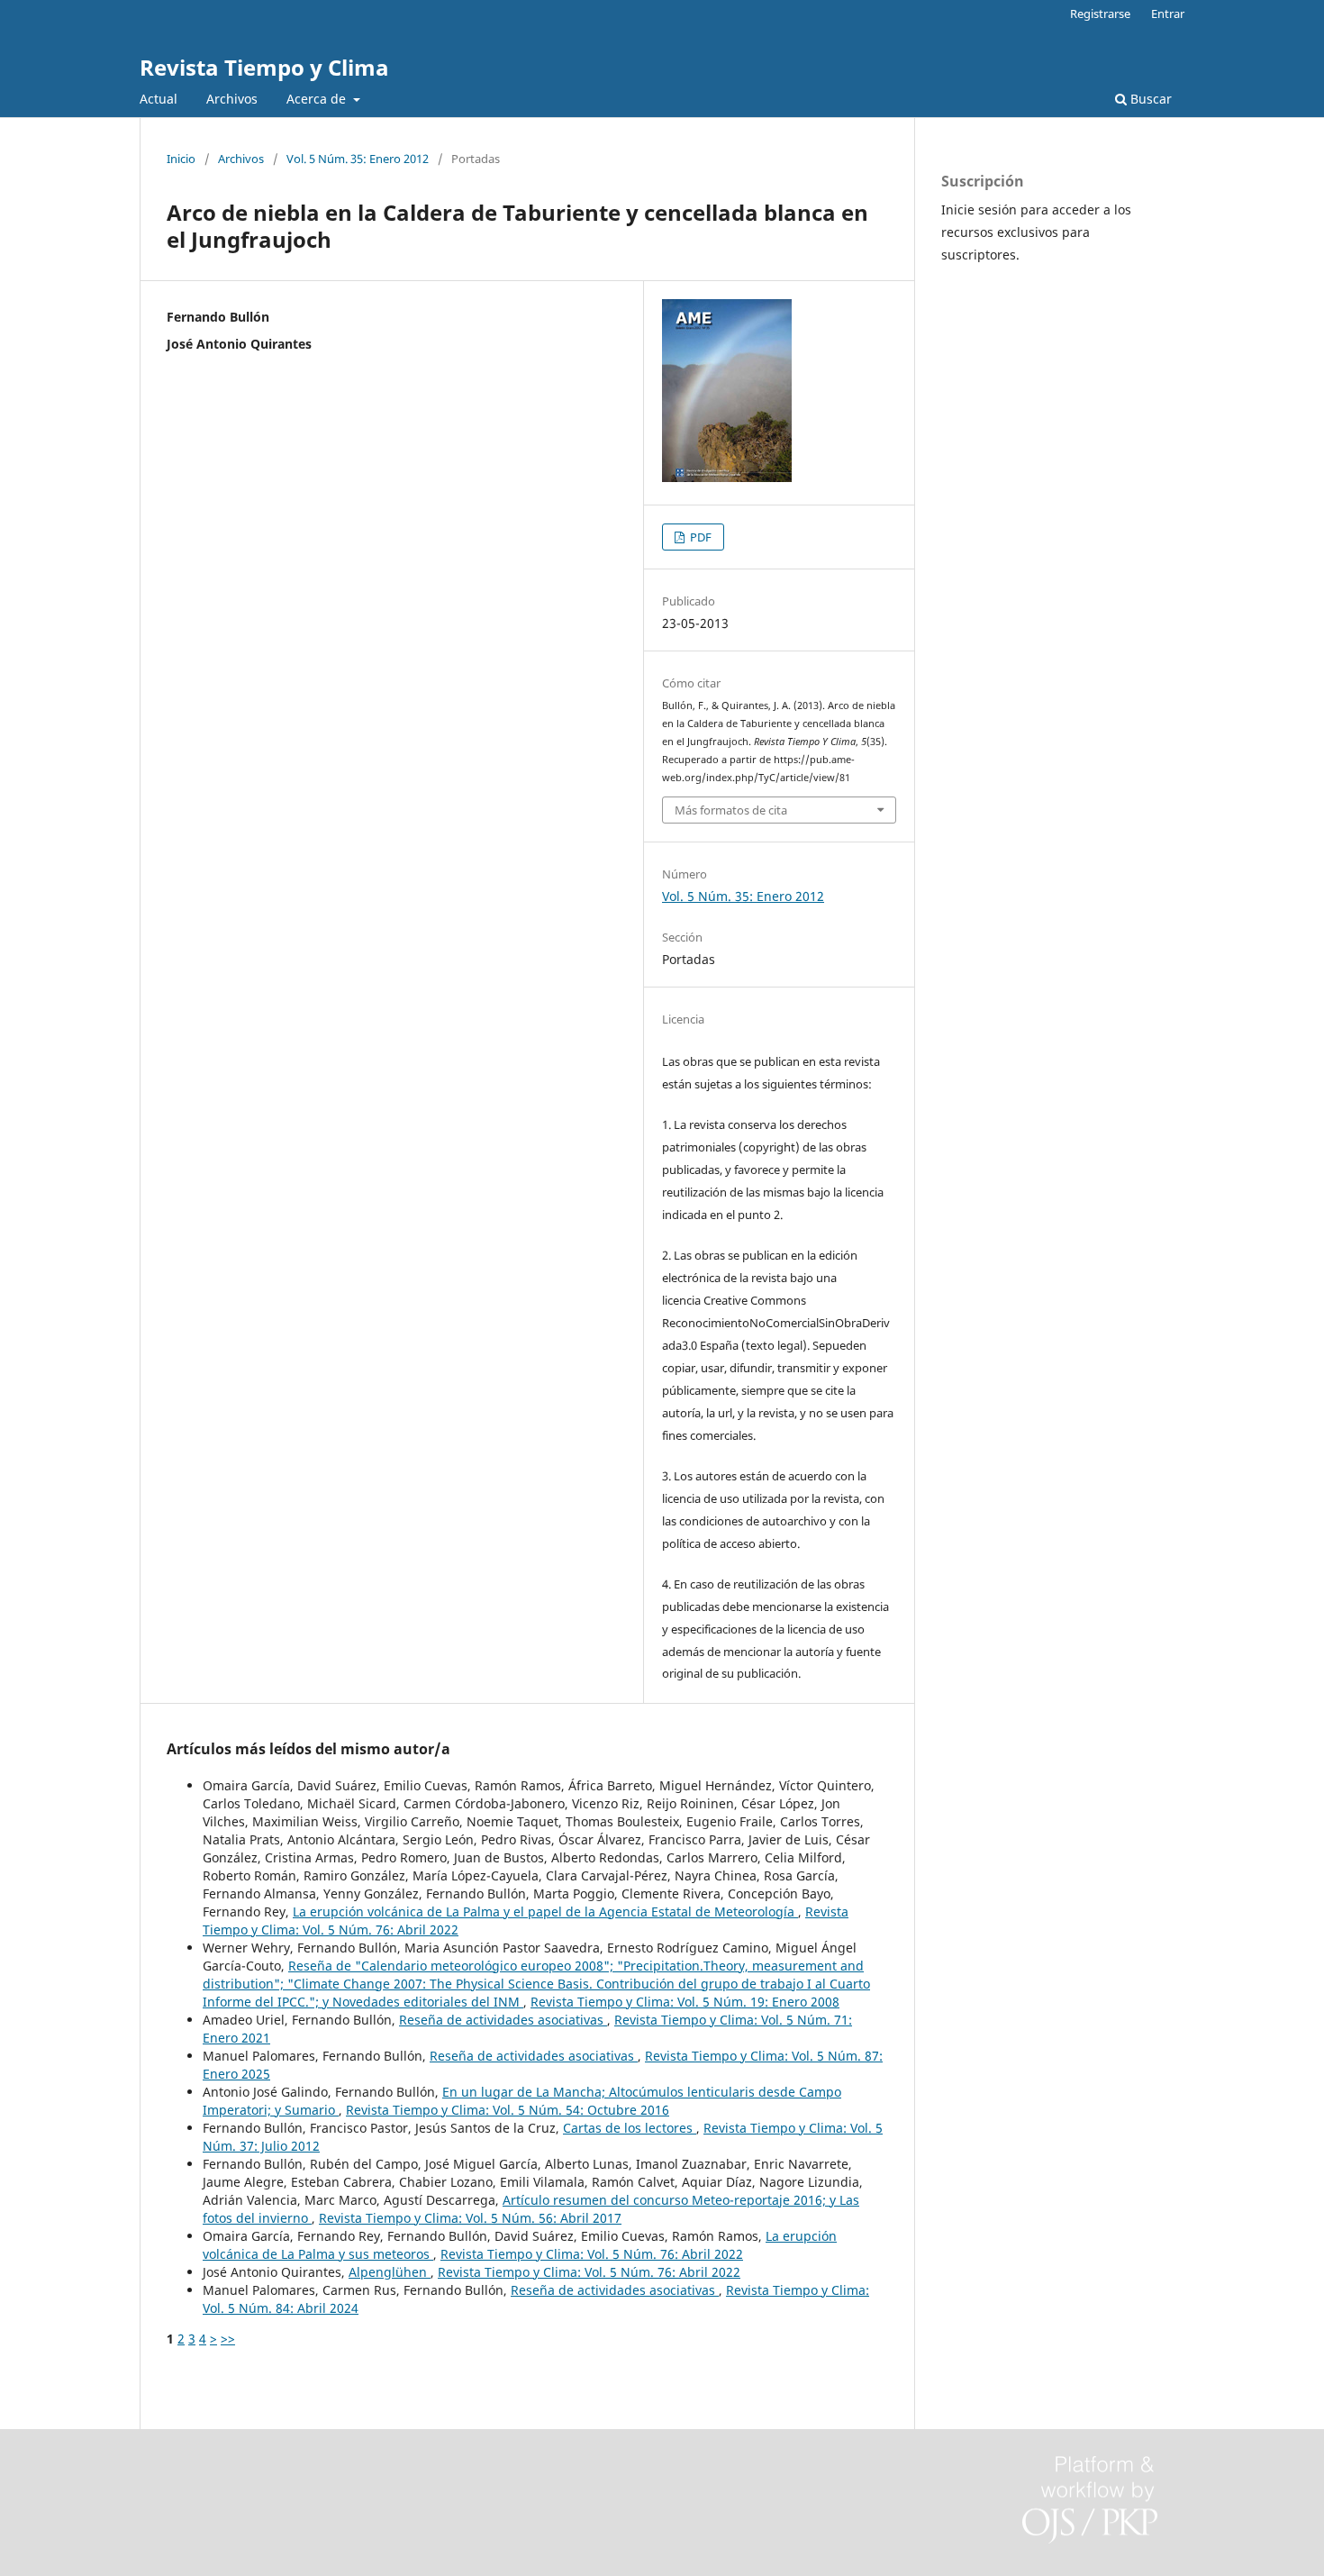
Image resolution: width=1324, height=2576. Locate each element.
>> (228, 2339)
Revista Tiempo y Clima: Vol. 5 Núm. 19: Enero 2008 (685, 2002)
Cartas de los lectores (630, 2128)
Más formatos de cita (731, 810)
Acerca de (318, 99)
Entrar (1168, 14)
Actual (159, 99)
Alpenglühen (390, 2272)
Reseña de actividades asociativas (503, 2020)
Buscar (1149, 99)
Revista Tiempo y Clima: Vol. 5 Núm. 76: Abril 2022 (592, 2254)
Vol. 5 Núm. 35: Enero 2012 (358, 159)
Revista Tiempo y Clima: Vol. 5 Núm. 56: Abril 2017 (470, 2218)
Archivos (232, 99)
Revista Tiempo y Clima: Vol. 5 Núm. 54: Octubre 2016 (508, 2110)
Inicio (181, 159)
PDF (699, 537)
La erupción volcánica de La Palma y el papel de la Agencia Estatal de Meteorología (545, 1912)
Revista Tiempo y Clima (264, 67)
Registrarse (1100, 14)
